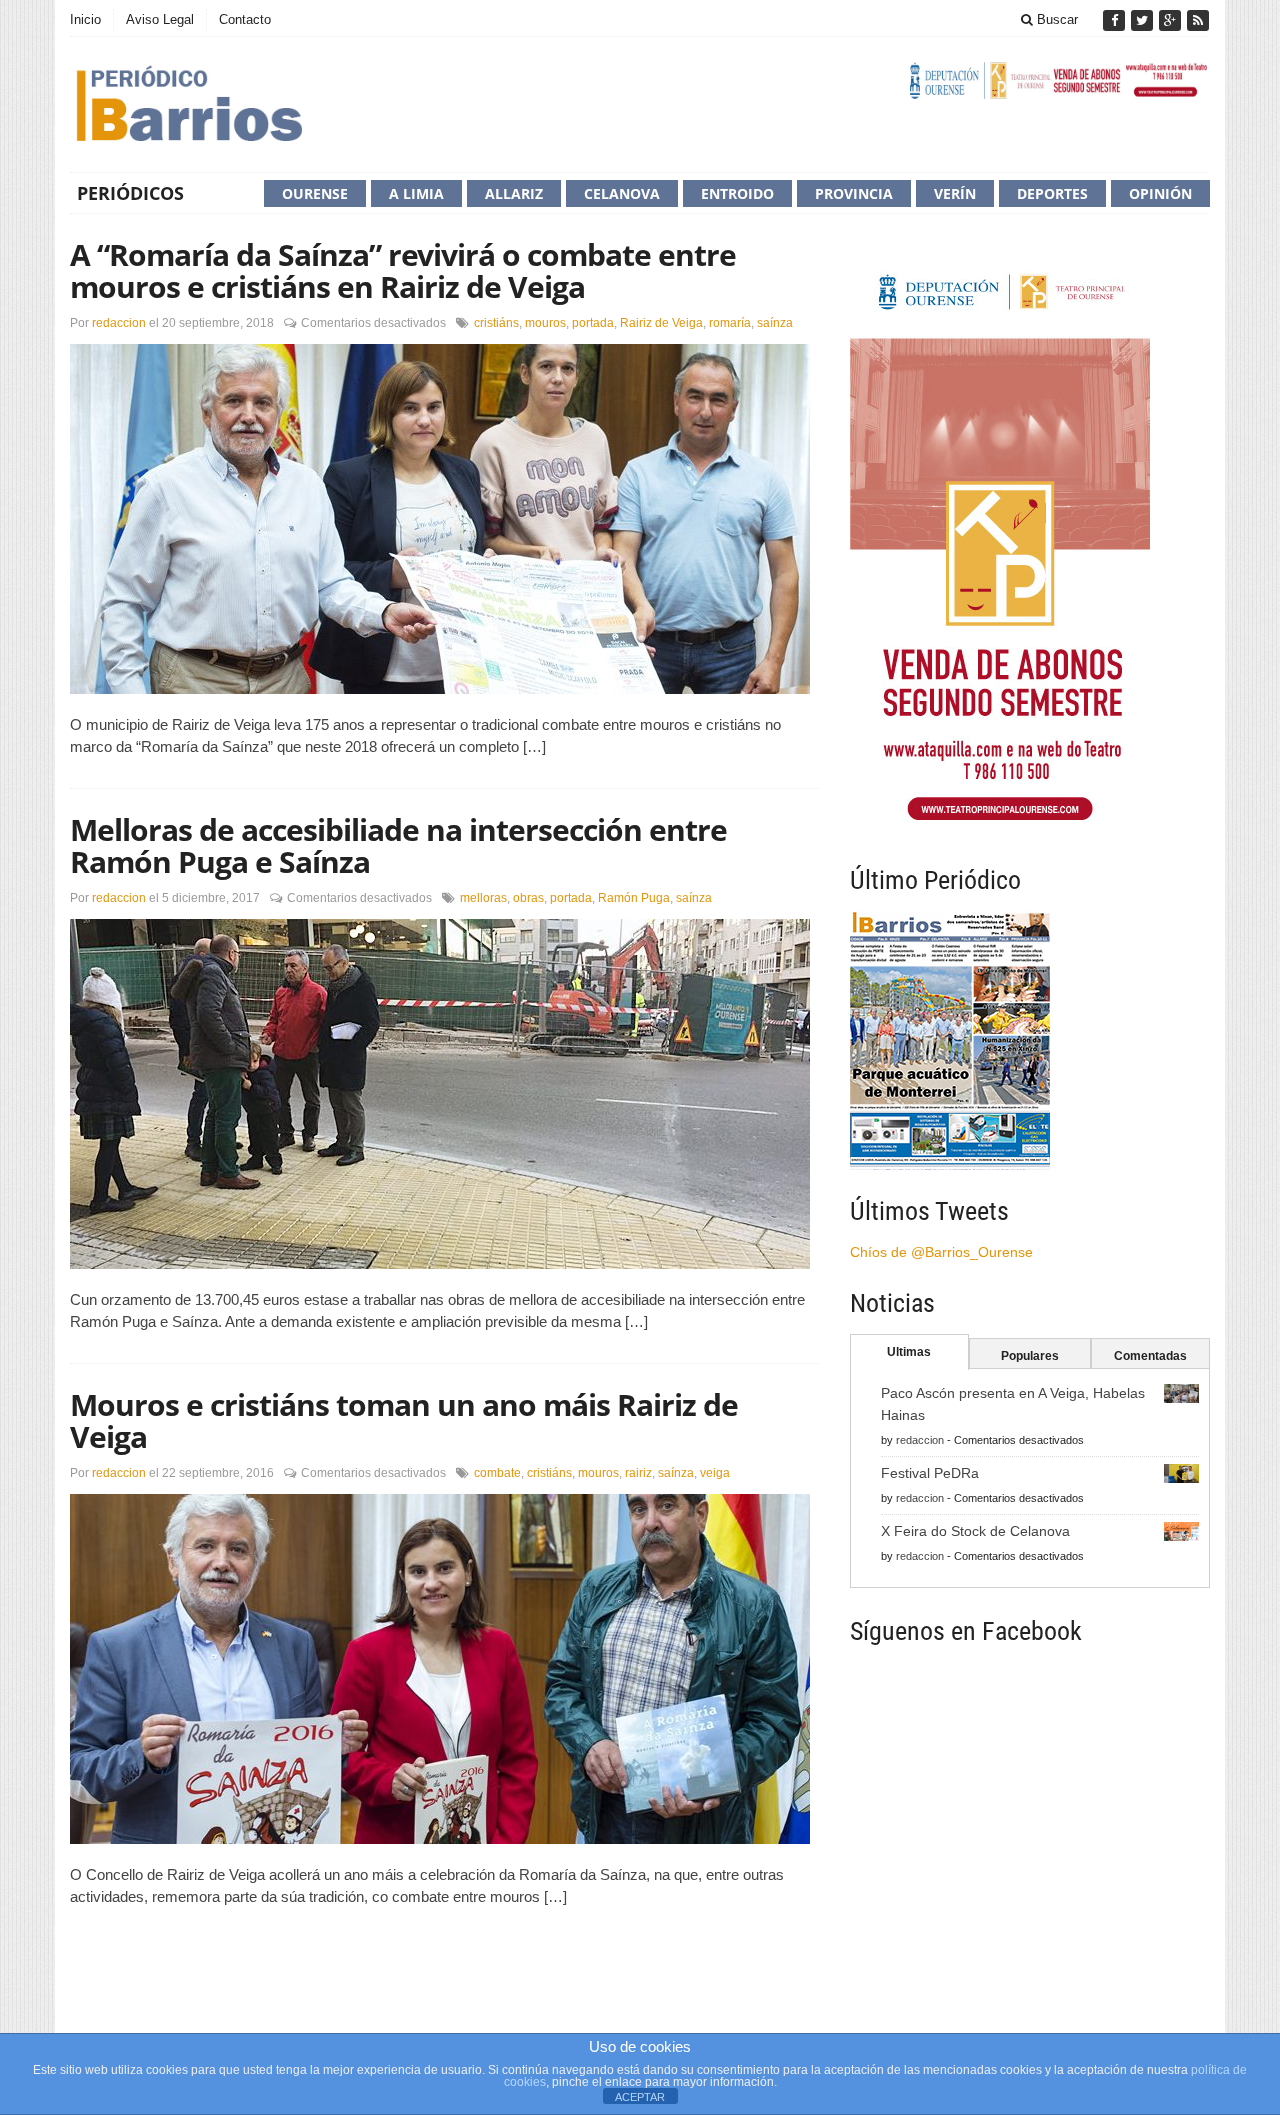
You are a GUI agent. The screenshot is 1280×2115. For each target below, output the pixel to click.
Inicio (85, 19)
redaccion (119, 323)
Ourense (315, 193)
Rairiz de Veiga (661, 323)
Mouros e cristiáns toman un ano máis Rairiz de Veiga (404, 1420)
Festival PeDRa (930, 1473)
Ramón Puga (634, 898)
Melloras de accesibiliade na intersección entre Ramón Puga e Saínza (398, 845)
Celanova (622, 193)
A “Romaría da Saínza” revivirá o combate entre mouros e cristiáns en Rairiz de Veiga (403, 270)
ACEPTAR (640, 2097)
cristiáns (496, 323)
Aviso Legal (160, 19)
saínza (775, 323)
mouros (545, 323)
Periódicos (130, 193)
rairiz (638, 1473)
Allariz (514, 193)
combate (497, 1473)
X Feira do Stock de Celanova (975, 1531)
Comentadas (1150, 1356)
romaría (730, 323)
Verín (955, 193)
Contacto (245, 19)
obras (528, 898)
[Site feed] (1198, 20)
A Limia (416, 193)
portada (593, 323)
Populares (1030, 1356)
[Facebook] (1116, 20)
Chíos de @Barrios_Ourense (941, 1252)
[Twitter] (1144, 20)
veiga (715, 1473)
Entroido (737, 193)
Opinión (1160, 193)
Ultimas (909, 1352)
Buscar (1055, 19)
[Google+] (1172, 20)
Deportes (1052, 193)
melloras (483, 898)
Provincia (854, 193)
